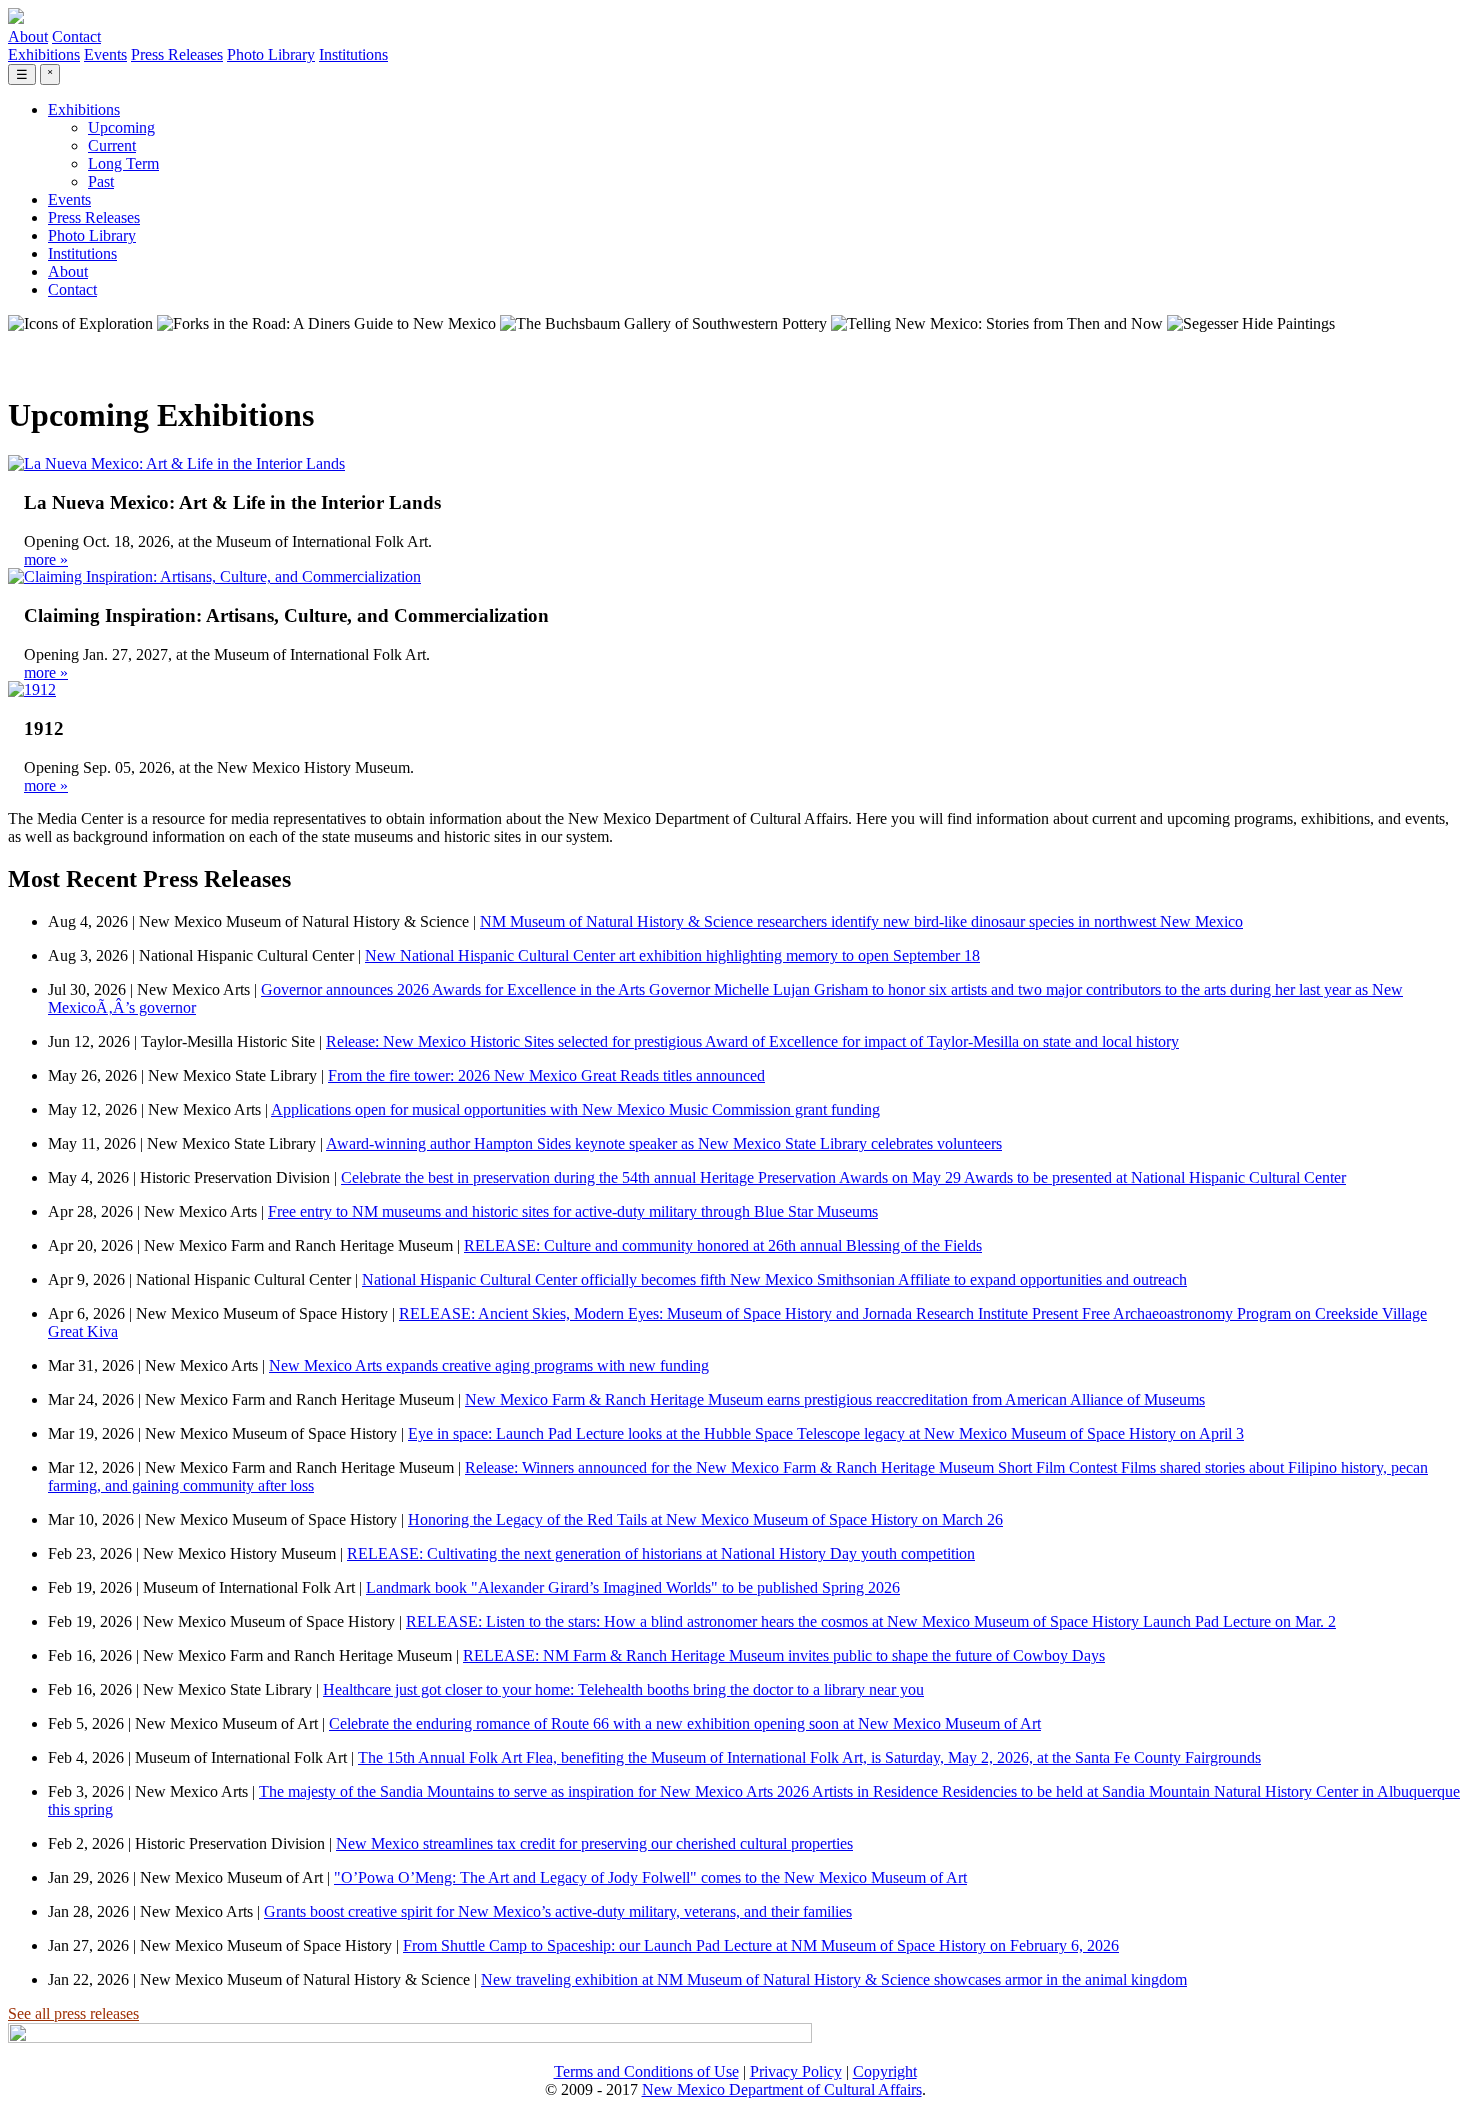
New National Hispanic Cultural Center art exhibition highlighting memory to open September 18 (672, 955)
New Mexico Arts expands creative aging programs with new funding (489, 1365)
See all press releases (73, 2013)
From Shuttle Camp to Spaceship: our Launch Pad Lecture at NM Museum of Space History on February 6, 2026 (761, 1945)
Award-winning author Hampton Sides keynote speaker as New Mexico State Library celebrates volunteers (664, 1143)
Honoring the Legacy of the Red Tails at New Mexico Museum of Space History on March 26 (705, 1519)
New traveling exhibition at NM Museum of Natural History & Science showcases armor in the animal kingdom (834, 1979)
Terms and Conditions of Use (646, 2071)
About (28, 36)
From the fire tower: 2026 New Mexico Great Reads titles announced (546, 1075)
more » (46, 559)
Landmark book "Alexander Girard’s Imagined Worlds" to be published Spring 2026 (633, 1587)
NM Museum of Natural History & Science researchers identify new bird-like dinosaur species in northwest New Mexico (861, 921)
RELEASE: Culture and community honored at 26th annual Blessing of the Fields (723, 1245)
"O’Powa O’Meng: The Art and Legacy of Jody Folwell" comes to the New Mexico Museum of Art (650, 1877)
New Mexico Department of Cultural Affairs (782, 2089)
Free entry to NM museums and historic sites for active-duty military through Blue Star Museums (573, 1211)
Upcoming (121, 127)
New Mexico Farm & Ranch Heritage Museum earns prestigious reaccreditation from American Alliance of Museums (835, 1399)
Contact (76, 36)
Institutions (353, 54)
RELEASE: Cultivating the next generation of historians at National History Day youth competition (661, 1553)
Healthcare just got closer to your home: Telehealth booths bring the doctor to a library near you (623, 1689)
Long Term (123, 163)
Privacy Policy (796, 2071)
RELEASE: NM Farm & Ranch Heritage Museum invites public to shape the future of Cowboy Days (784, 1655)
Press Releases (177, 54)
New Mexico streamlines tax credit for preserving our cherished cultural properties (594, 1843)
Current (112, 145)
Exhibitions (44, 54)
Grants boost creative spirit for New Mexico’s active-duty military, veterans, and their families (558, 1911)
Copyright (885, 2071)
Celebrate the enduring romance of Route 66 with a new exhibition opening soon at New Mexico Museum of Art (685, 1723)
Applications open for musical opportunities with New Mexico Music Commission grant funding (575, 1109)
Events (105, 54)
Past (101, 181)
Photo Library (271, 54)
